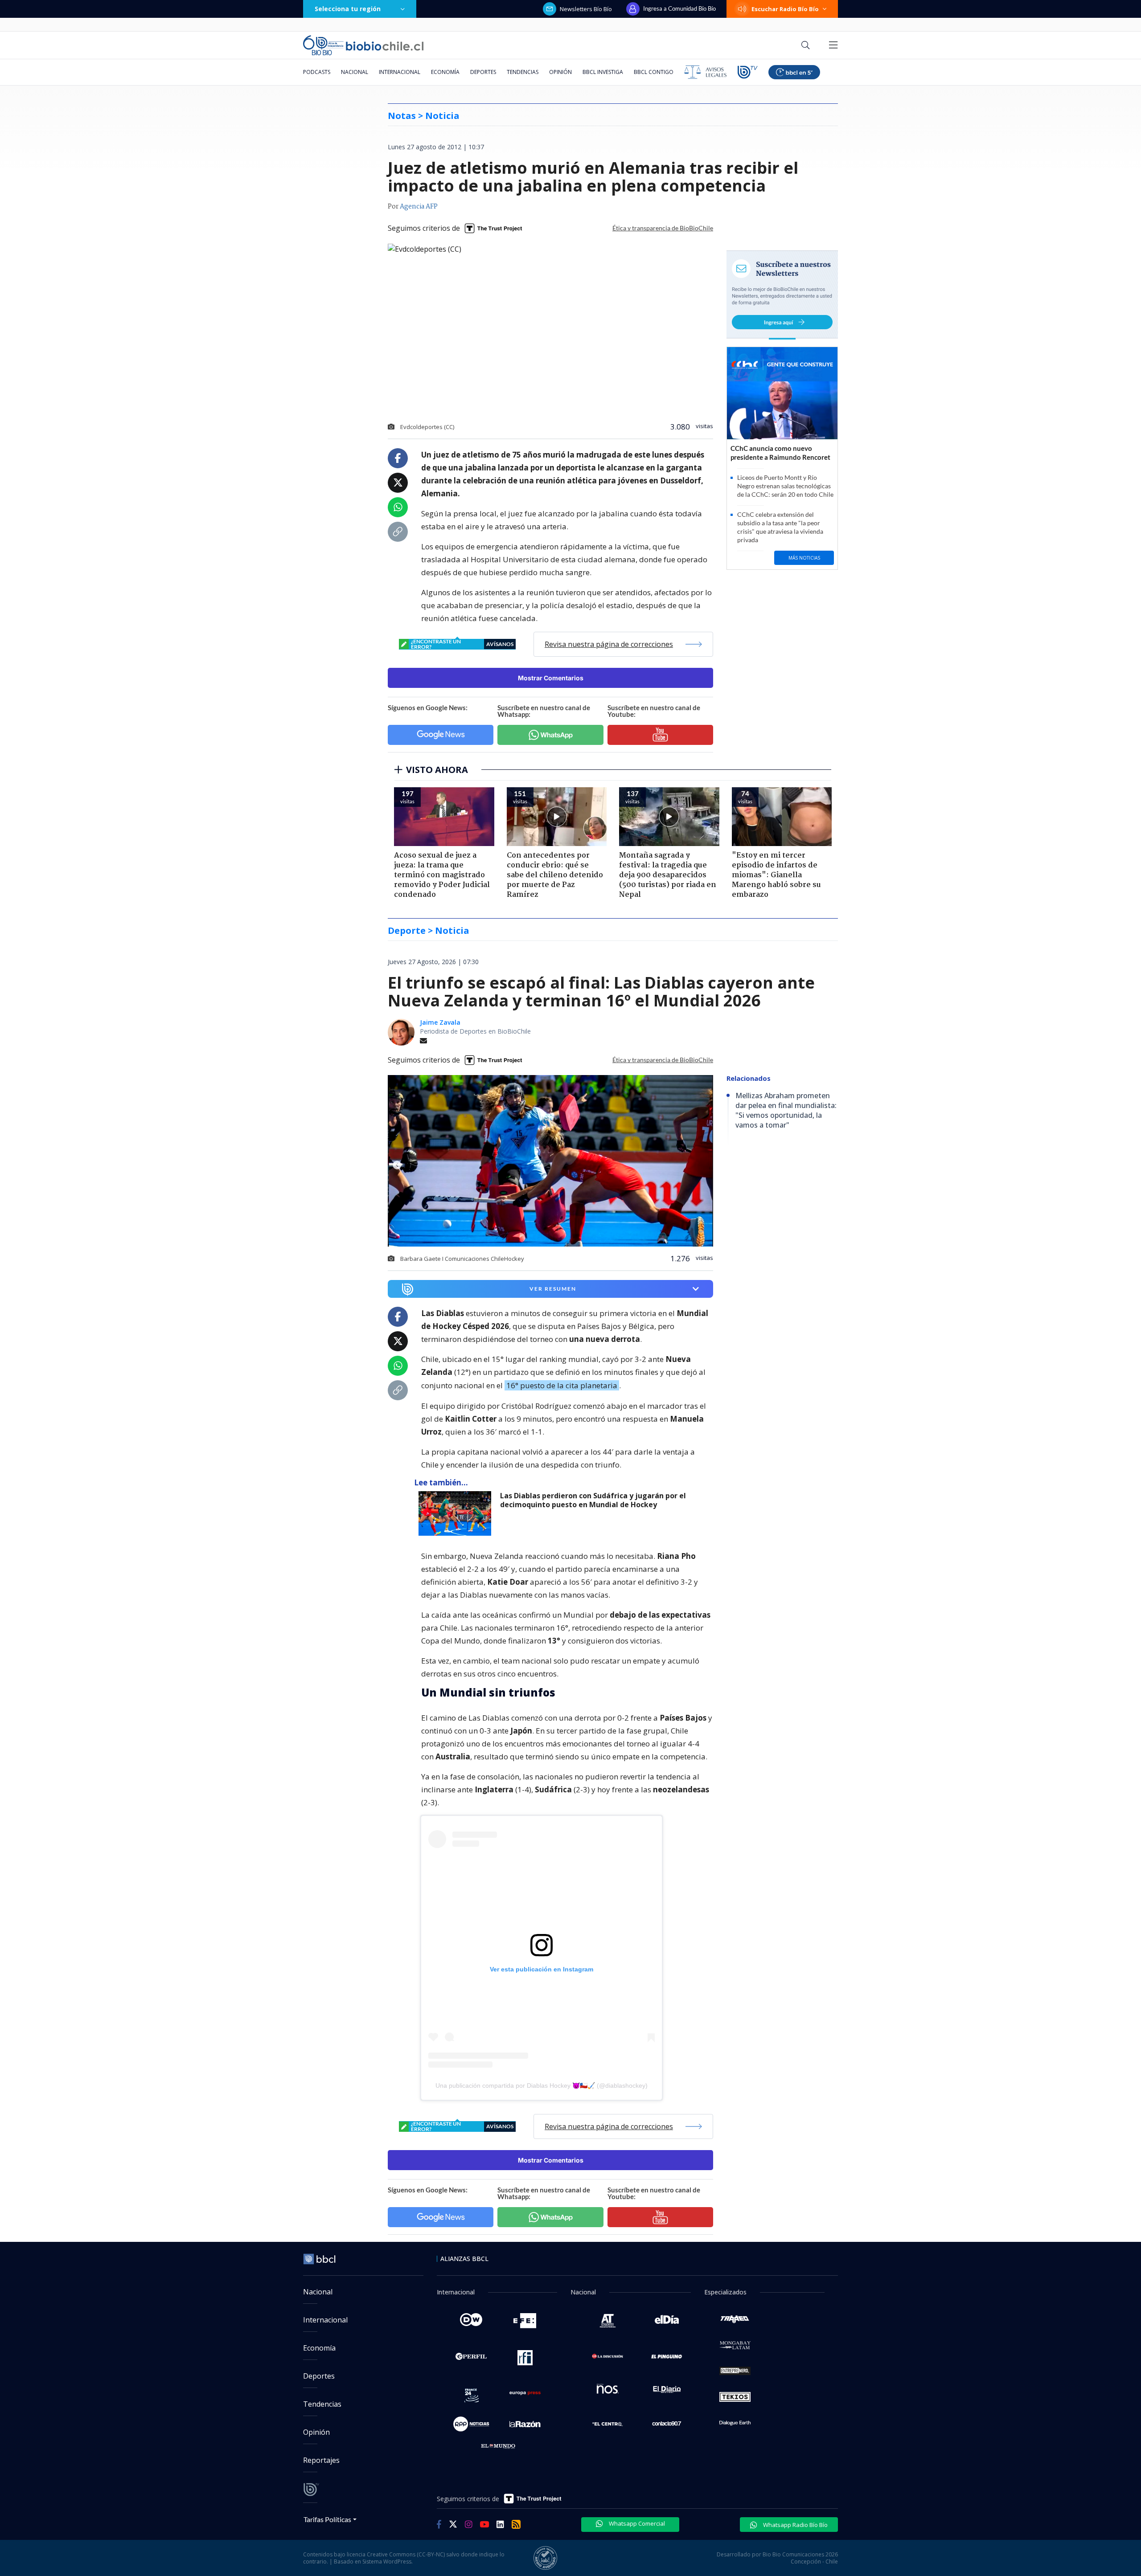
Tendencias (523, 72)
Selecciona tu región (348, 9)
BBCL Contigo (654, 72)
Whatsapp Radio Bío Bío (795, 2525)
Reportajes (321, 2460)
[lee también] (457, 1513)
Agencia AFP (419, 207)
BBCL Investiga (603, 72)
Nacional (355, 72)
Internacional (400, 72)
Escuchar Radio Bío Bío (785, 9)
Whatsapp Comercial (636, 2523)
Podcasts (317, 72)
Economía (445, 72)
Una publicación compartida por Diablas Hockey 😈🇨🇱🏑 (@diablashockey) (542, 2085)
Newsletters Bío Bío (586, 9)
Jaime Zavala (440, 1022)
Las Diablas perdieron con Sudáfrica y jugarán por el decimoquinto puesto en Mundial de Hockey (593, 1500)
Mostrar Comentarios (551, 678)
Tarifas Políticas (327, 2519)
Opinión (560, 72)
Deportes (483, 72)
